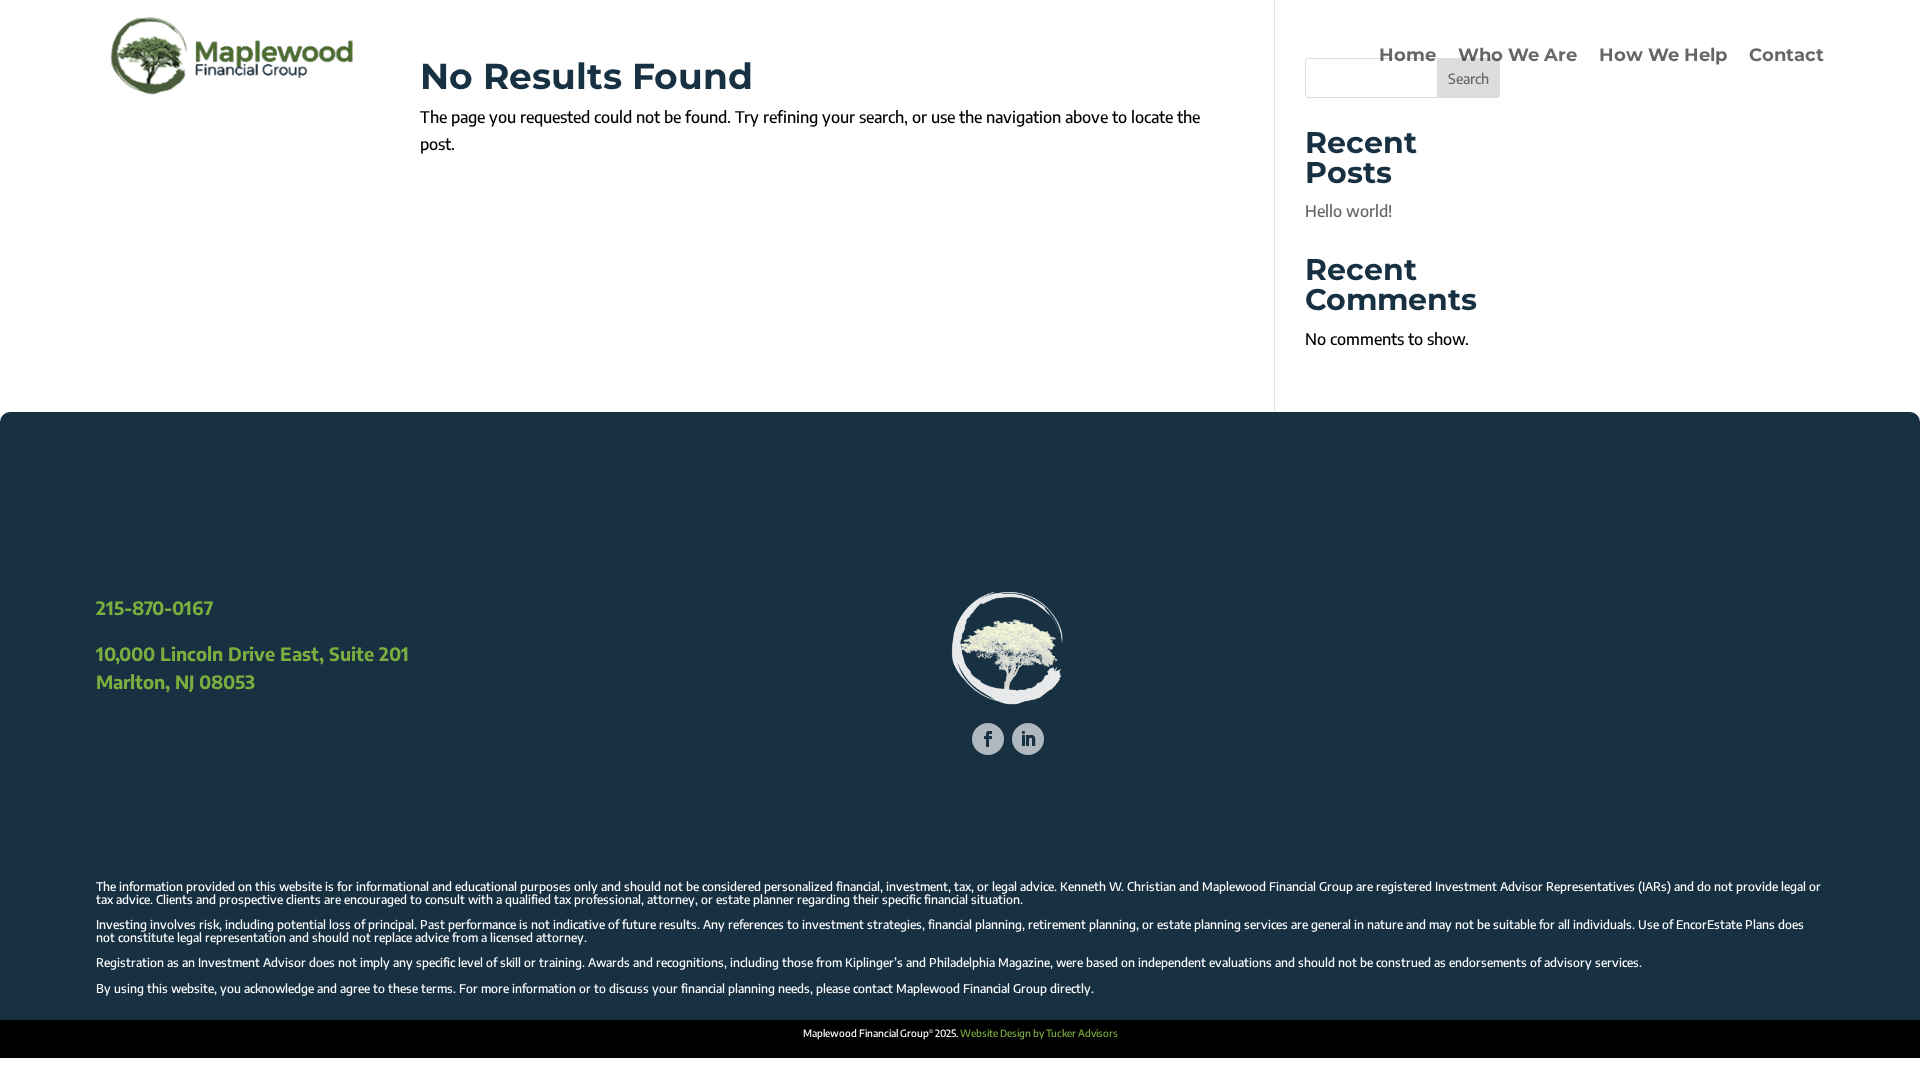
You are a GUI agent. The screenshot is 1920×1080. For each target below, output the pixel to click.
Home (1407, 54)
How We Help (1663, 54)
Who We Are (1517, 54)
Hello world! (1348, 211)
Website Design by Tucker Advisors (1039, 1033)
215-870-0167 (154, 607)
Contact (1786, 54)
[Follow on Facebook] (988, 739)
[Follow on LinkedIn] (1028, 739)
